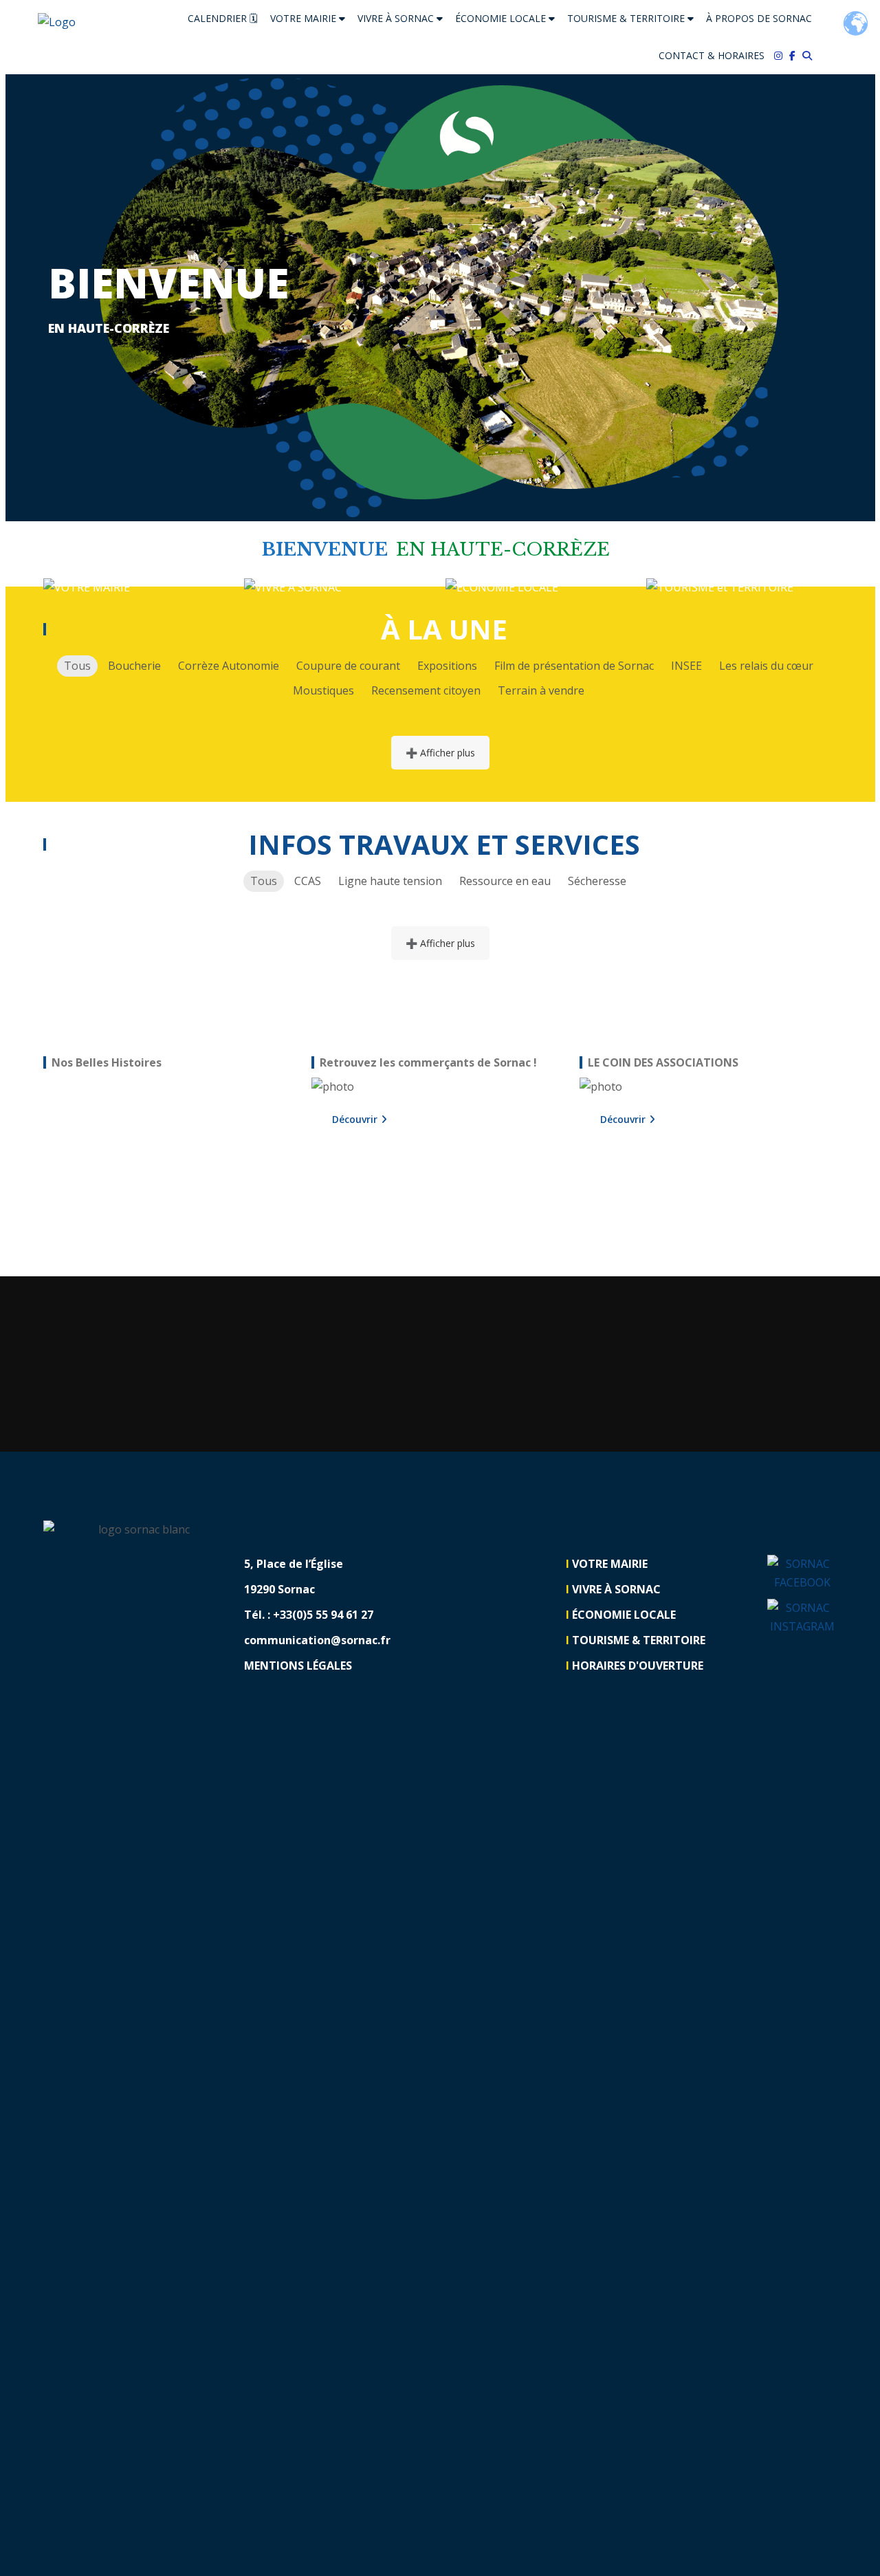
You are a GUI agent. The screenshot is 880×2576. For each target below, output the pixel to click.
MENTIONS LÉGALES (298, 1666)
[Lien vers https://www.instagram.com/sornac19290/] (782, 56)
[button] (75, 298)
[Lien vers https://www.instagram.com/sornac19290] (802, 1617)
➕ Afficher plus (440, 753)
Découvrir (355, 1119)
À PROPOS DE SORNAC (759, 18)
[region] (172, 1160)
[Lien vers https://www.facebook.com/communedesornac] (802, 1573)
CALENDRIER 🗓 (223, 18)
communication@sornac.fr (317, 1640)
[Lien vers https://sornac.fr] (57, 22)
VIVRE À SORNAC (397, 18)
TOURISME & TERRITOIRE (627, 18)
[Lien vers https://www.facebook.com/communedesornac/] (796, 56)
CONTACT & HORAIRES (712, 55)
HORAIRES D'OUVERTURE (638, 1666)
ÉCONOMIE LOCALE (502, 18)
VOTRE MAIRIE (305, 18)
